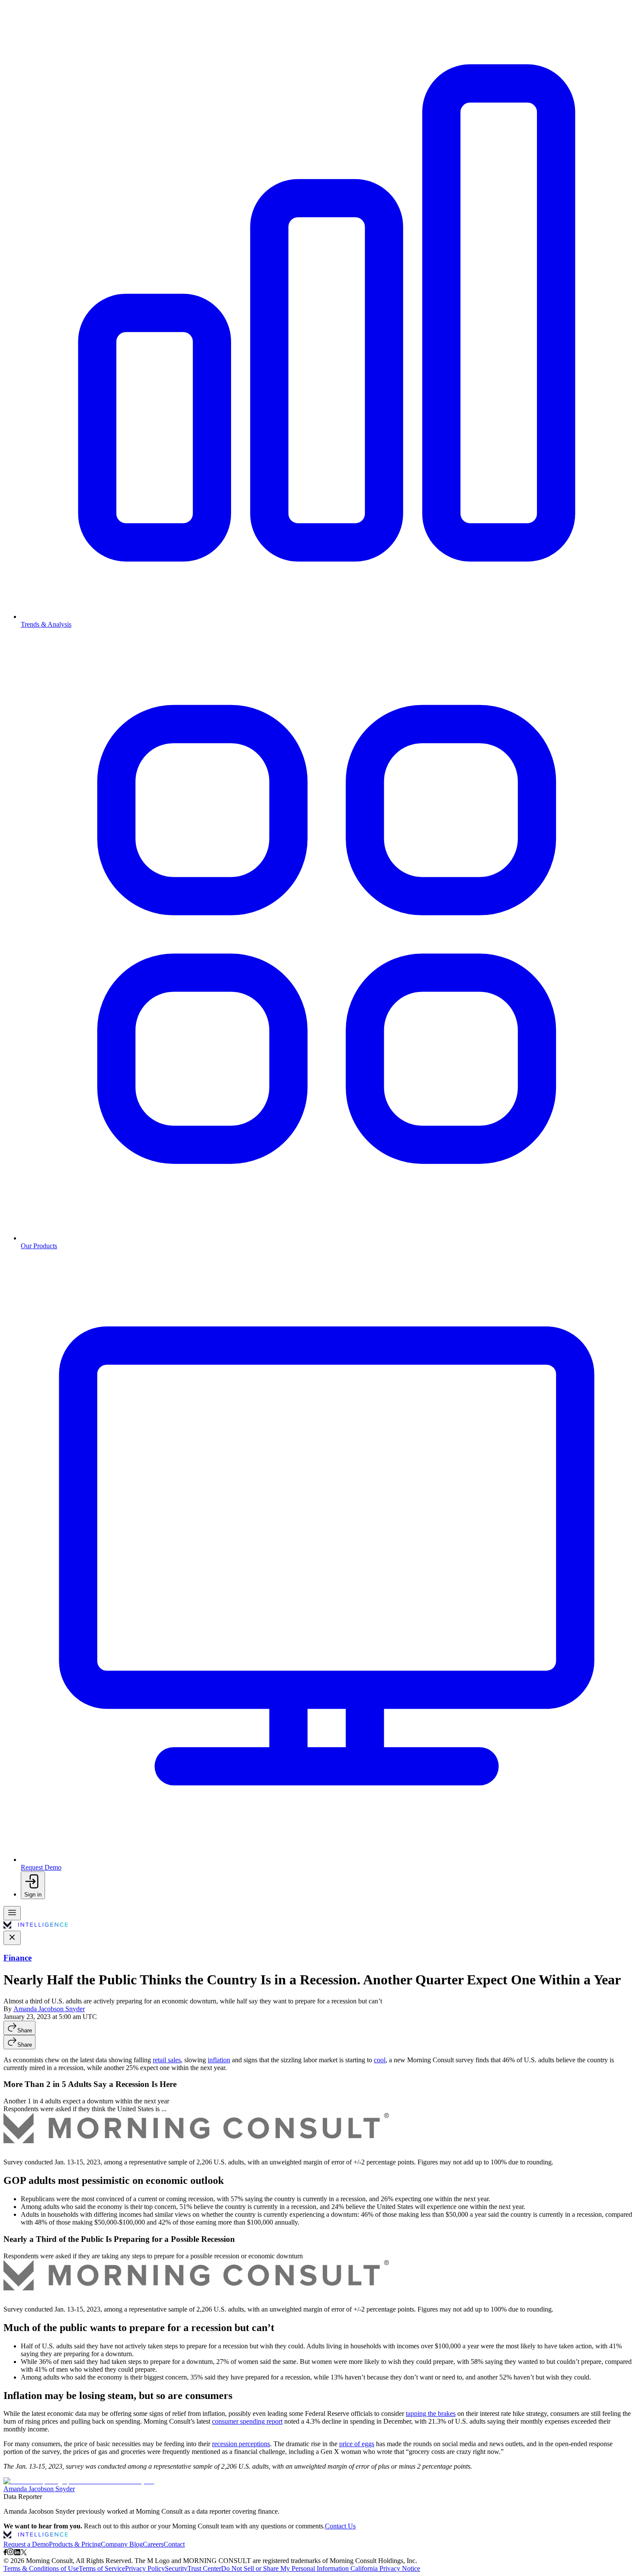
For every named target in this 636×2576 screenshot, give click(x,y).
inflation (219, 2060)
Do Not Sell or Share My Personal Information (285, 2568)
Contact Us (340, 2526)
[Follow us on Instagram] (10, 2553)
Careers (153, 2544)
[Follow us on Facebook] (5, 2553)
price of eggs (357, 2444)
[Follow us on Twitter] (24, 2553)
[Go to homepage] (36, 1927)
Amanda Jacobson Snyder (49, 2009)
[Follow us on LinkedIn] (17, 2553)
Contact (174, 2544)
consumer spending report (247, 2421)
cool (380, 2060)
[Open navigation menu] (12, 1913)
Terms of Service (102, 2568)
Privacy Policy (145, 2568)
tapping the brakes (431, 2413)
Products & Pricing (75, 2544)
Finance (18, 1958)
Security (176, 2568)
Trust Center (204, 2568)
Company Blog (122, 2544)
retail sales (167, 2060)
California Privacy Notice (385, 2568)
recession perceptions (241, 2444)
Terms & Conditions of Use (41, 2568)
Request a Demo (26, 2544)
